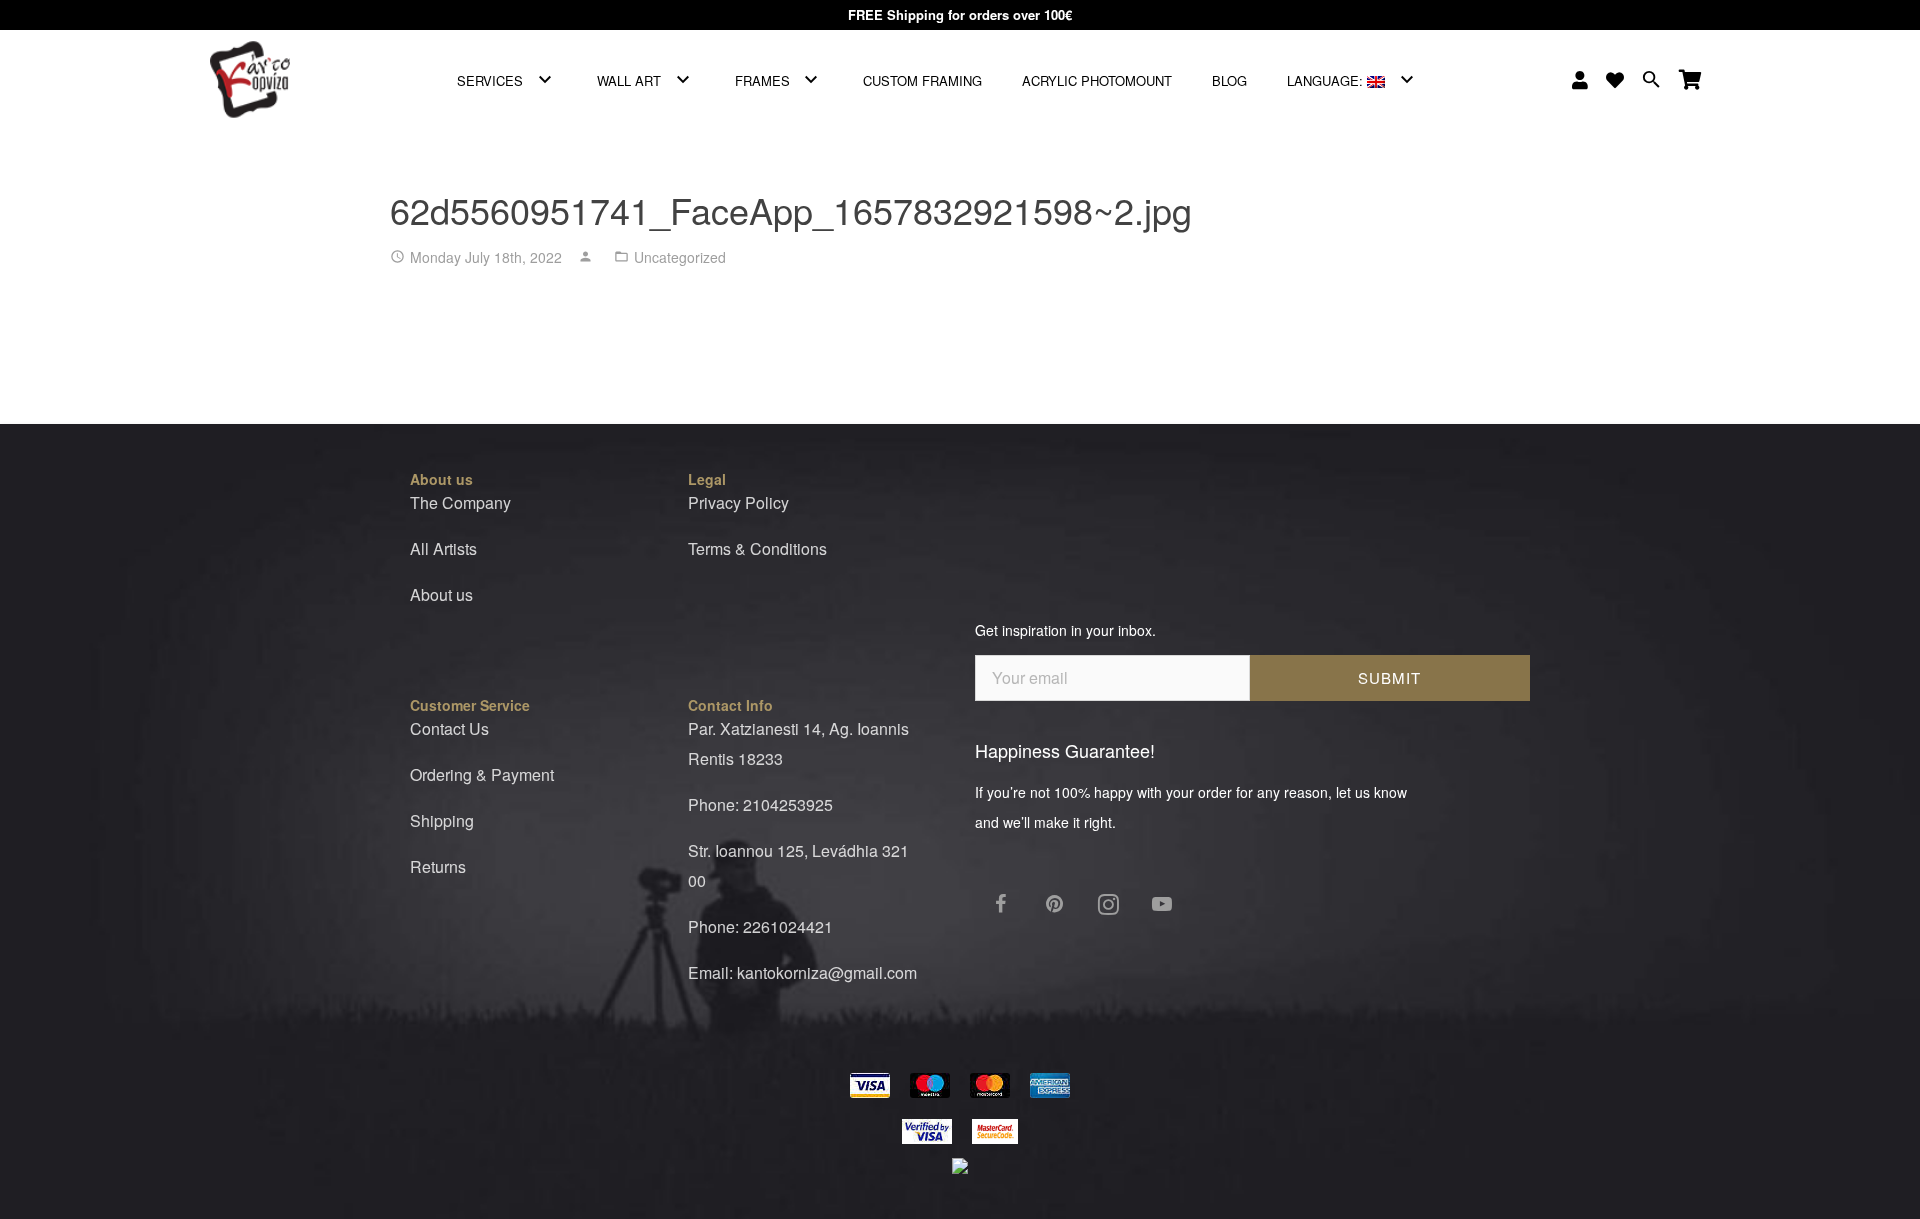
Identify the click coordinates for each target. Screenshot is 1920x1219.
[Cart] (1690, 80)
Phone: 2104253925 (760, 804)
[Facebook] (1000, 904)
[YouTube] (1162, 904)
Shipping (442, 820)
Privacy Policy (738, 502)
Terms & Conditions (757, 548)
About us (441, 594)
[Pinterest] (1054, 904)
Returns (438, 866)
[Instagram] (1108, 904)
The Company (460, 502)
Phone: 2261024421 (760, 926)
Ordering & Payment (482, 774)
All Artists (443, 548)
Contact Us (449, 728)
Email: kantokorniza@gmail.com (802, 972)
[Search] (1651, 80)
